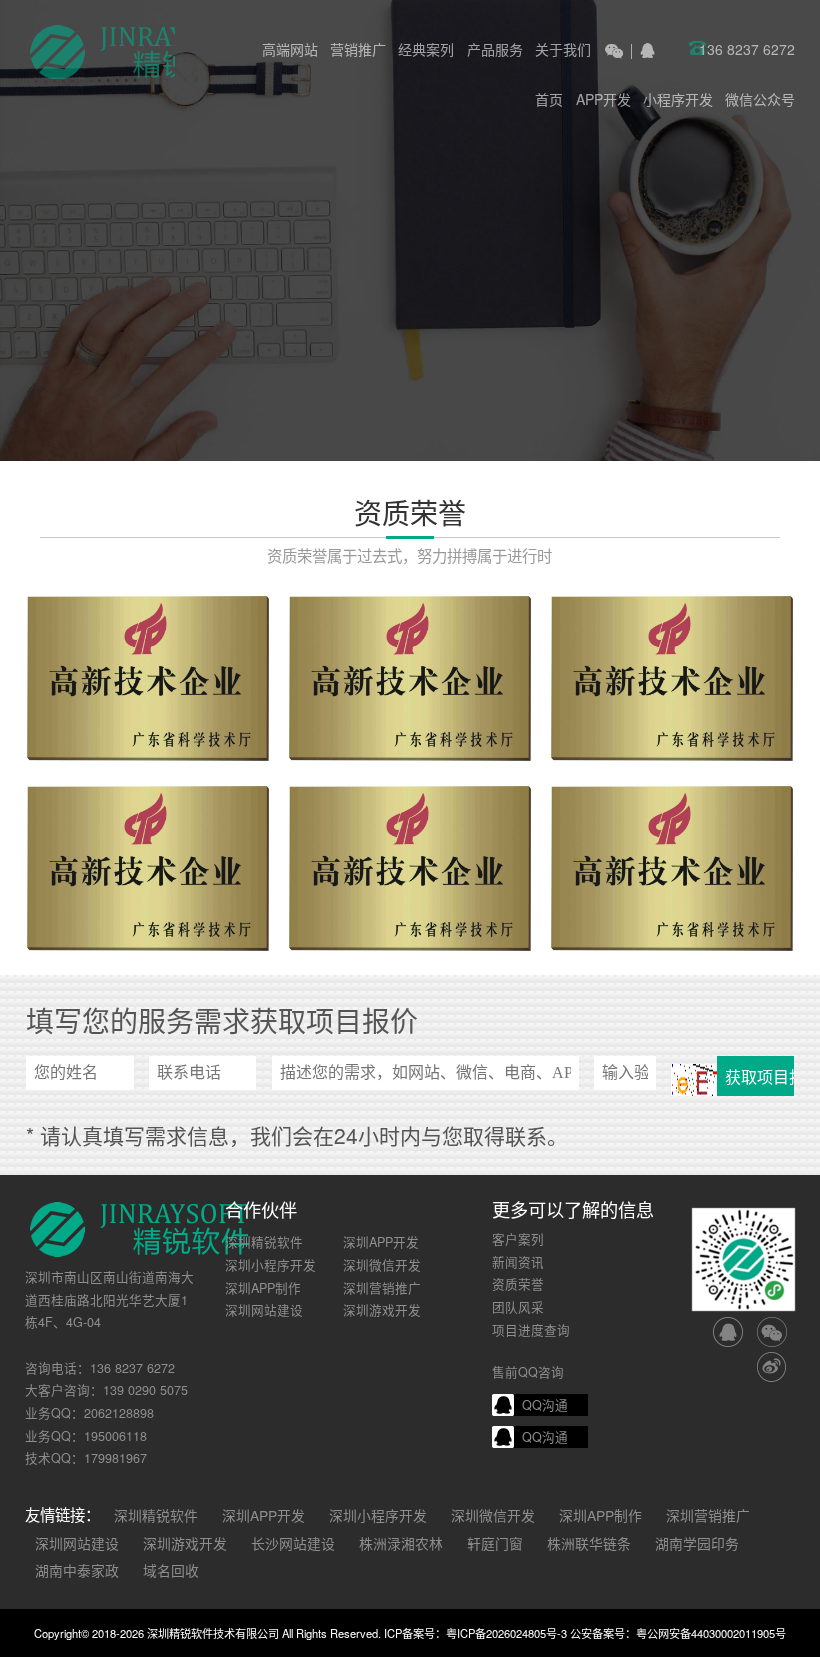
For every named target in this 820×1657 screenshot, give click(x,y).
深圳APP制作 (263, 1288)
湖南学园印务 (697, 1543)
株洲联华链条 (589, 1543)
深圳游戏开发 (382, 1310)
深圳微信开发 (382, 1265)
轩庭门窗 (495, 1543)
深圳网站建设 (264, 1310)
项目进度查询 (531, 1330)
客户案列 (518, 1239)
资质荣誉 (518, 1284)
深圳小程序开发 (270, 1265)
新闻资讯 (518, 1262)
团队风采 (518, 1307)
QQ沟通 (545, 1405)
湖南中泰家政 (77, 1570)
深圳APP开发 (381, 1242)
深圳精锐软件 (264, 1242)
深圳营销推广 (382, 1288)
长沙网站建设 (293, 1543)
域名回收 (171, 1570)
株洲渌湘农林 (401, 1543)
